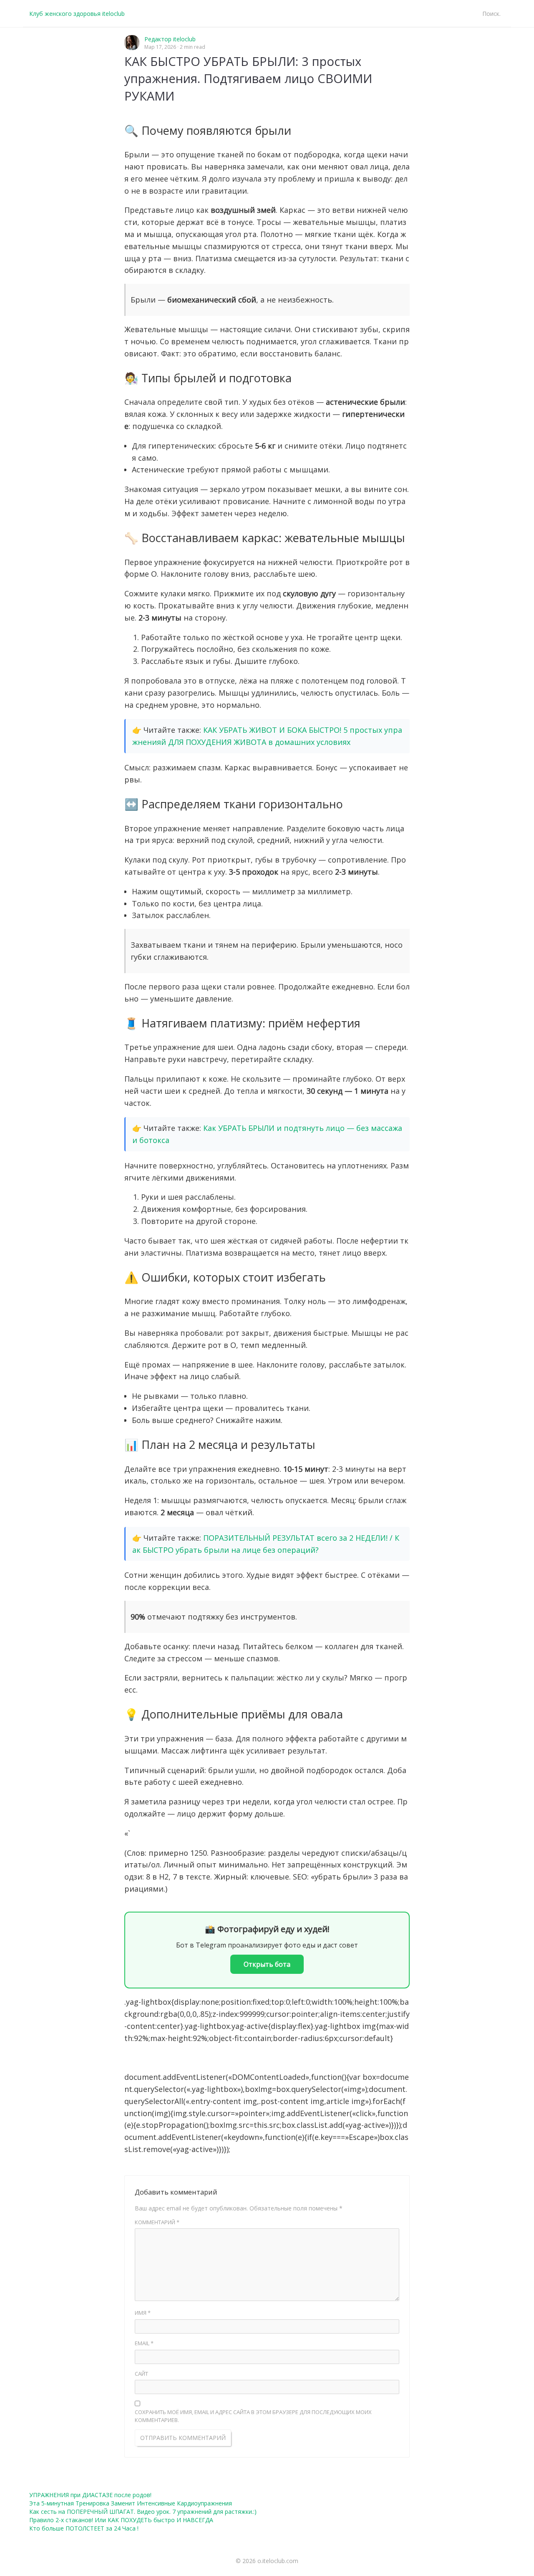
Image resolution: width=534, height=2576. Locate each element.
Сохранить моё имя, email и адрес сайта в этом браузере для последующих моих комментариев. (253, 2416)
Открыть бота (267, 1964)
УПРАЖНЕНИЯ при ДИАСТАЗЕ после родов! (90, 2495)
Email (144, 2343)
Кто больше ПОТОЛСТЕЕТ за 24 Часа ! (84, 2528)
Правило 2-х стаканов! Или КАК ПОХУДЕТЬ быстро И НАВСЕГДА (121, 2520)
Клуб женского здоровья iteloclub (77, 14)
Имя (143, 2313)
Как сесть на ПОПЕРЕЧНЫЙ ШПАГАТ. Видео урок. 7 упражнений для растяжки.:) (143, 2512)
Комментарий (157, 2222)
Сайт (141, 2374)
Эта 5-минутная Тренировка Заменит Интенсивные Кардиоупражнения (131, 2503)
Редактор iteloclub (170, 39)
